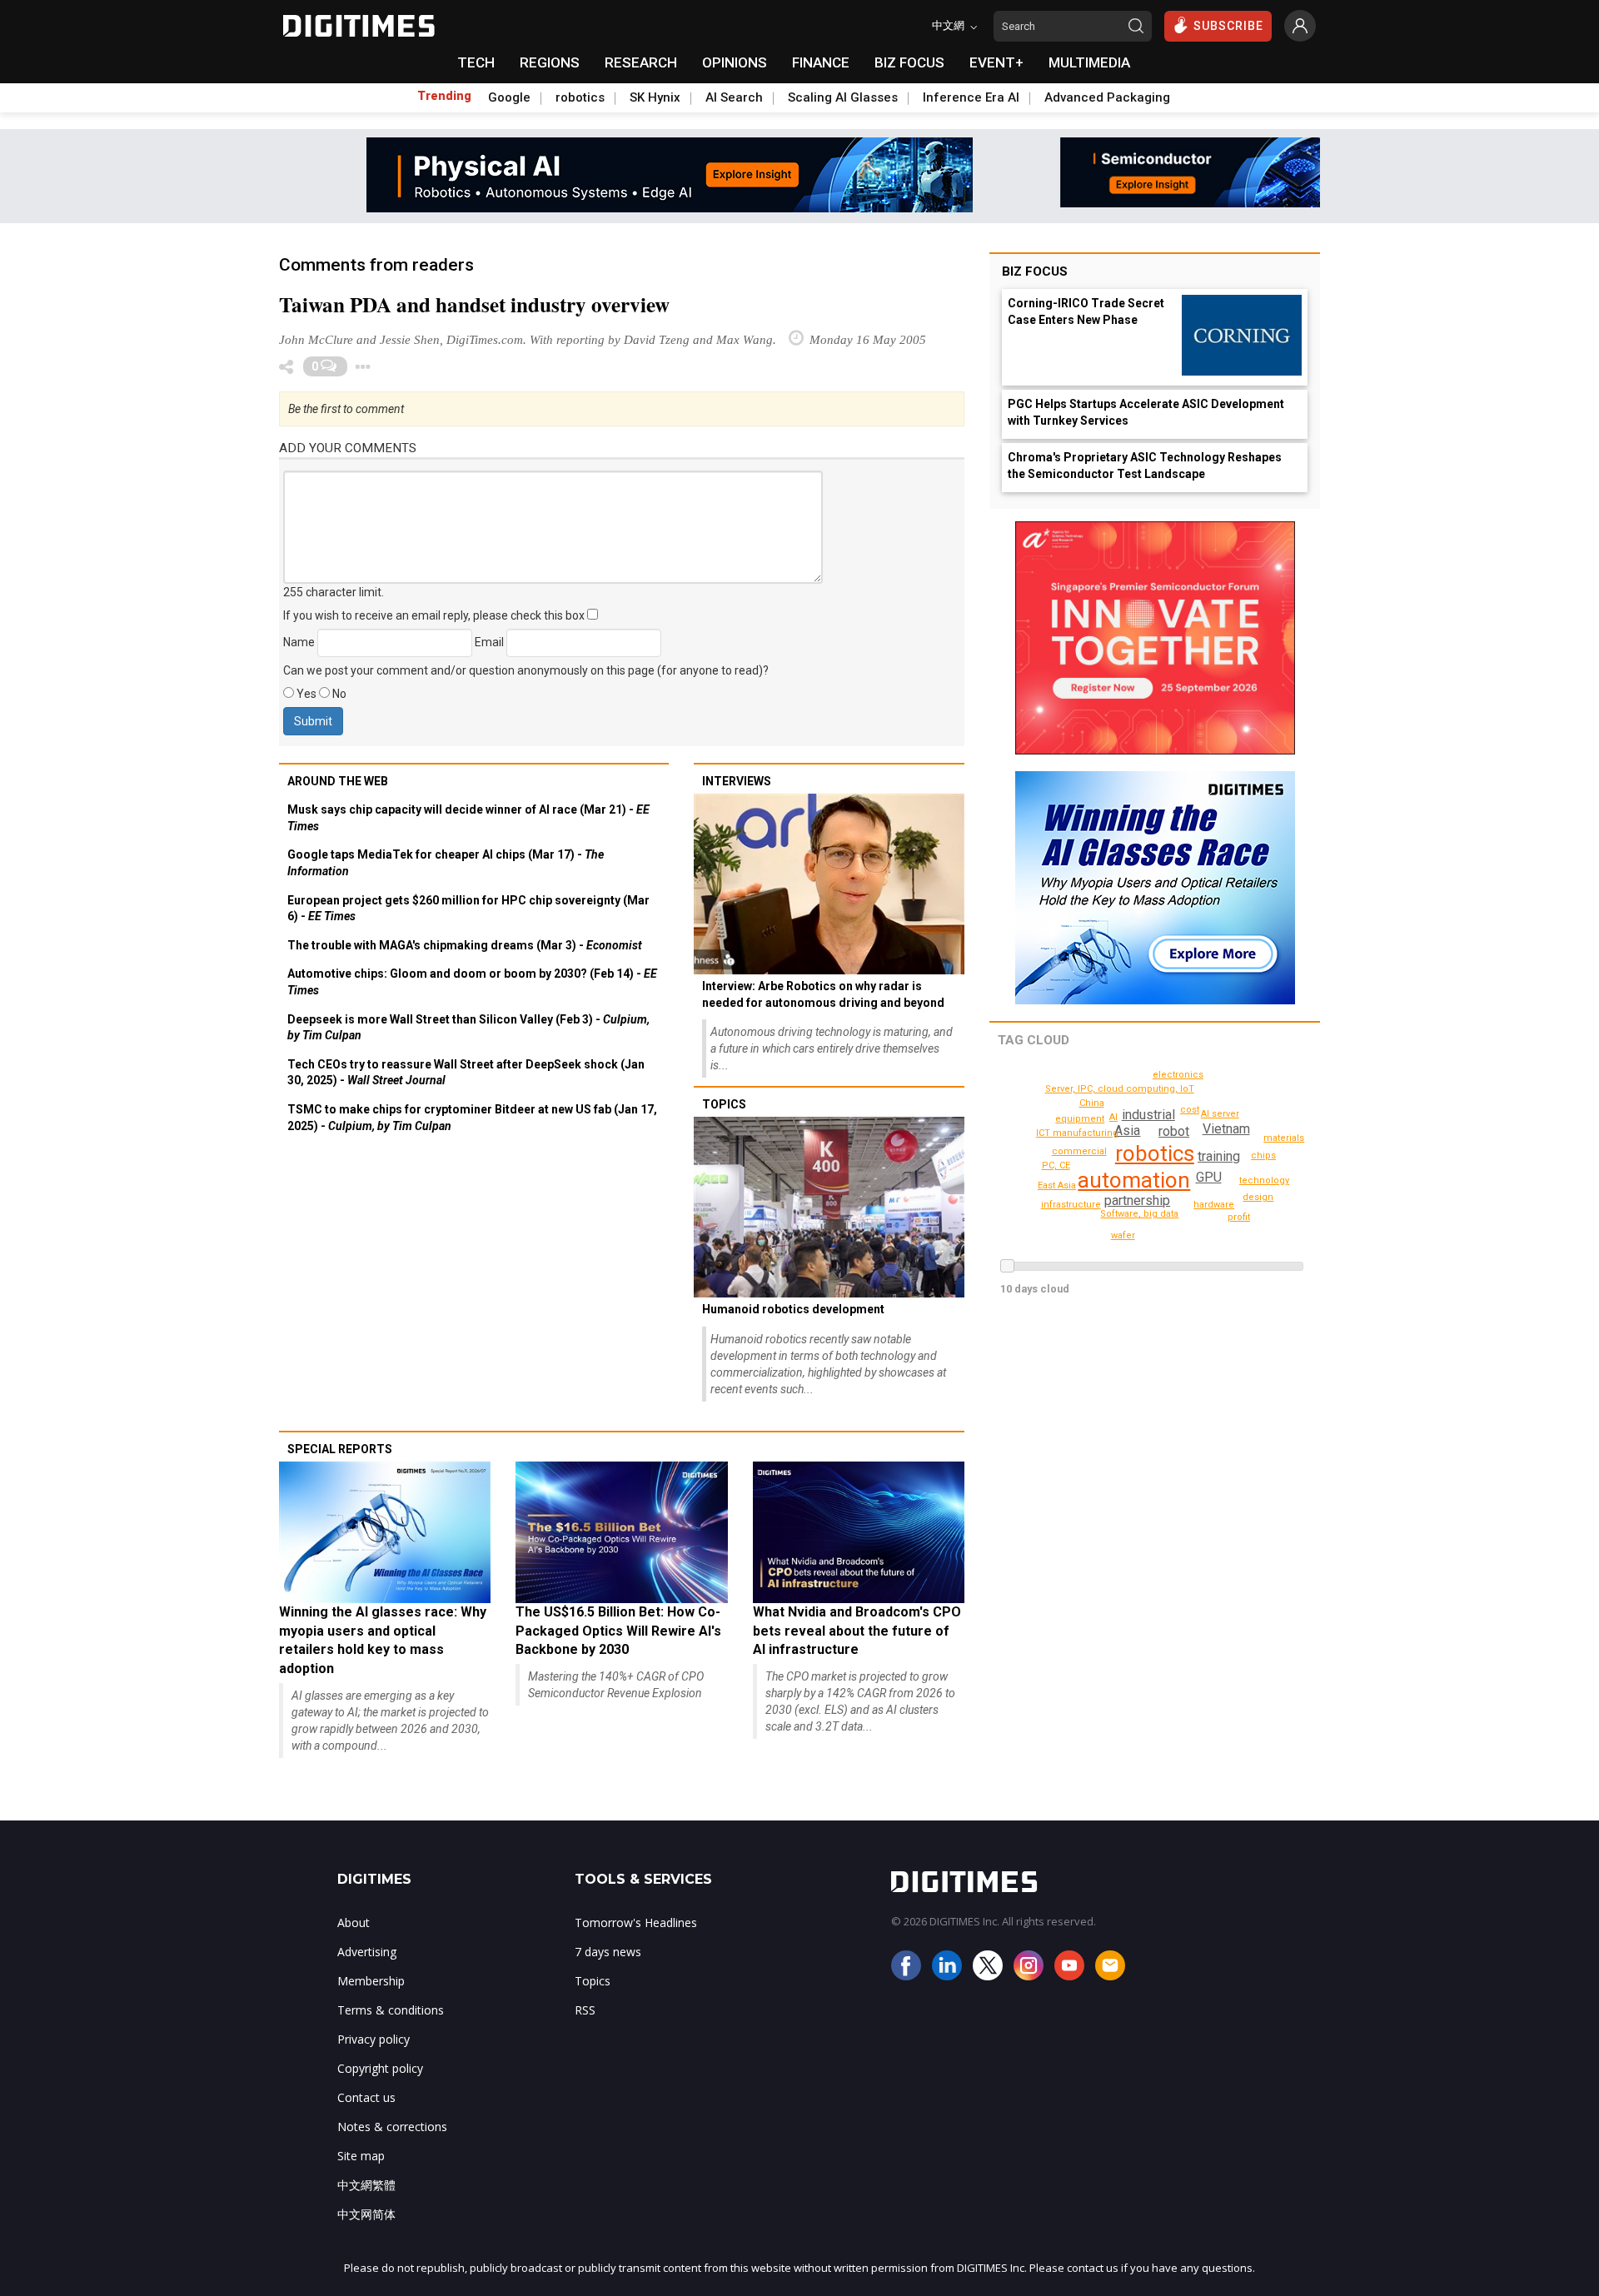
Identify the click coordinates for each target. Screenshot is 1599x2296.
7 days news (608, 1952)
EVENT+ (996, 62)
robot (1174, 1131)
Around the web (338, 781)
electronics (1178, 1075)
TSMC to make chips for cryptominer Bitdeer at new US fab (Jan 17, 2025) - (472, 1118)
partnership (1137, 1200)
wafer (1123, 1235)
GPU (1209, 1177)
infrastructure (1071, 1205)
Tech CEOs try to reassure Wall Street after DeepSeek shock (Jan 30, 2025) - (466, 1073)
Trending (444, 96)
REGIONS (550, 62)
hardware (1214, 1205)
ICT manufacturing (1077, 1133)
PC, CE (1056, 1165)
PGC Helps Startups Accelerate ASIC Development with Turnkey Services (1146, 412)
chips (1263, 1155)
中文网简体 (366, 2214)
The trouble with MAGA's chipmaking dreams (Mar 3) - (465, 945)
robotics (580, 97)
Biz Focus (1035, 271)
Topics (724, 1104)
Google (509, 97)
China (1092, 1103)
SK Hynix (655, 97)
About (354, 1922)
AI (1113, 1117)
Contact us (366, 2097)
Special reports (340, 1449)
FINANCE (821, 62)
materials (1284, 1138)
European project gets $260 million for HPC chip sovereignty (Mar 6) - (468, 909)
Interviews (737, 781)
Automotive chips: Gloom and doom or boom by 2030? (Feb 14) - (472, 982)
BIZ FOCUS (909, 62)
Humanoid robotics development (793, 1309)
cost (1190, 1110)
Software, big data (1139, 1214)
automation (1134, 1180)
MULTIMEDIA (1089, 62)
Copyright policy (380, 2068)
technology (1264, 1180)
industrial (1148, 1115)
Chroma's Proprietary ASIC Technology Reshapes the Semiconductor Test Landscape (1145, 466)
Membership (371, 1981)
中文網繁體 (366, 2185)
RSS (585, 2010)
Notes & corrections (392, 2127)
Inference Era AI (971, 97)
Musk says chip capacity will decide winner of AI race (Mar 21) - (468, 818)
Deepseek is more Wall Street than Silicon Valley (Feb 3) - (468, 1028)
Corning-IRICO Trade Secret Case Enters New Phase (1086, 311)
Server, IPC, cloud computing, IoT (1120, 1089)
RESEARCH (641, 62)
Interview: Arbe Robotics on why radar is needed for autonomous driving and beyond (823, 994)
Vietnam (1226, 1129)
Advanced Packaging (1107, 97)
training (1219, 1156)
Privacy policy (374, 2039)
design (1258, 1197)
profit (1239, 1217)
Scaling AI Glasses (843, 97)
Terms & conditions (391, 2010)
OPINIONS (735, 62)
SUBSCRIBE (1228, 26)
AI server (1220, 1114)
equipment (1080, 1119)
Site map (361, 2156)
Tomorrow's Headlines (636, 1922)
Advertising (367, 1952)
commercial (1079, 1151)
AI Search (734, 97)
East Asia (1057, 1185)
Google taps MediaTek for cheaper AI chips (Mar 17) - (446, 863)
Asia (1127, 1131)
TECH (476, 62)
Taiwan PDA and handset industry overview (474, 304)
